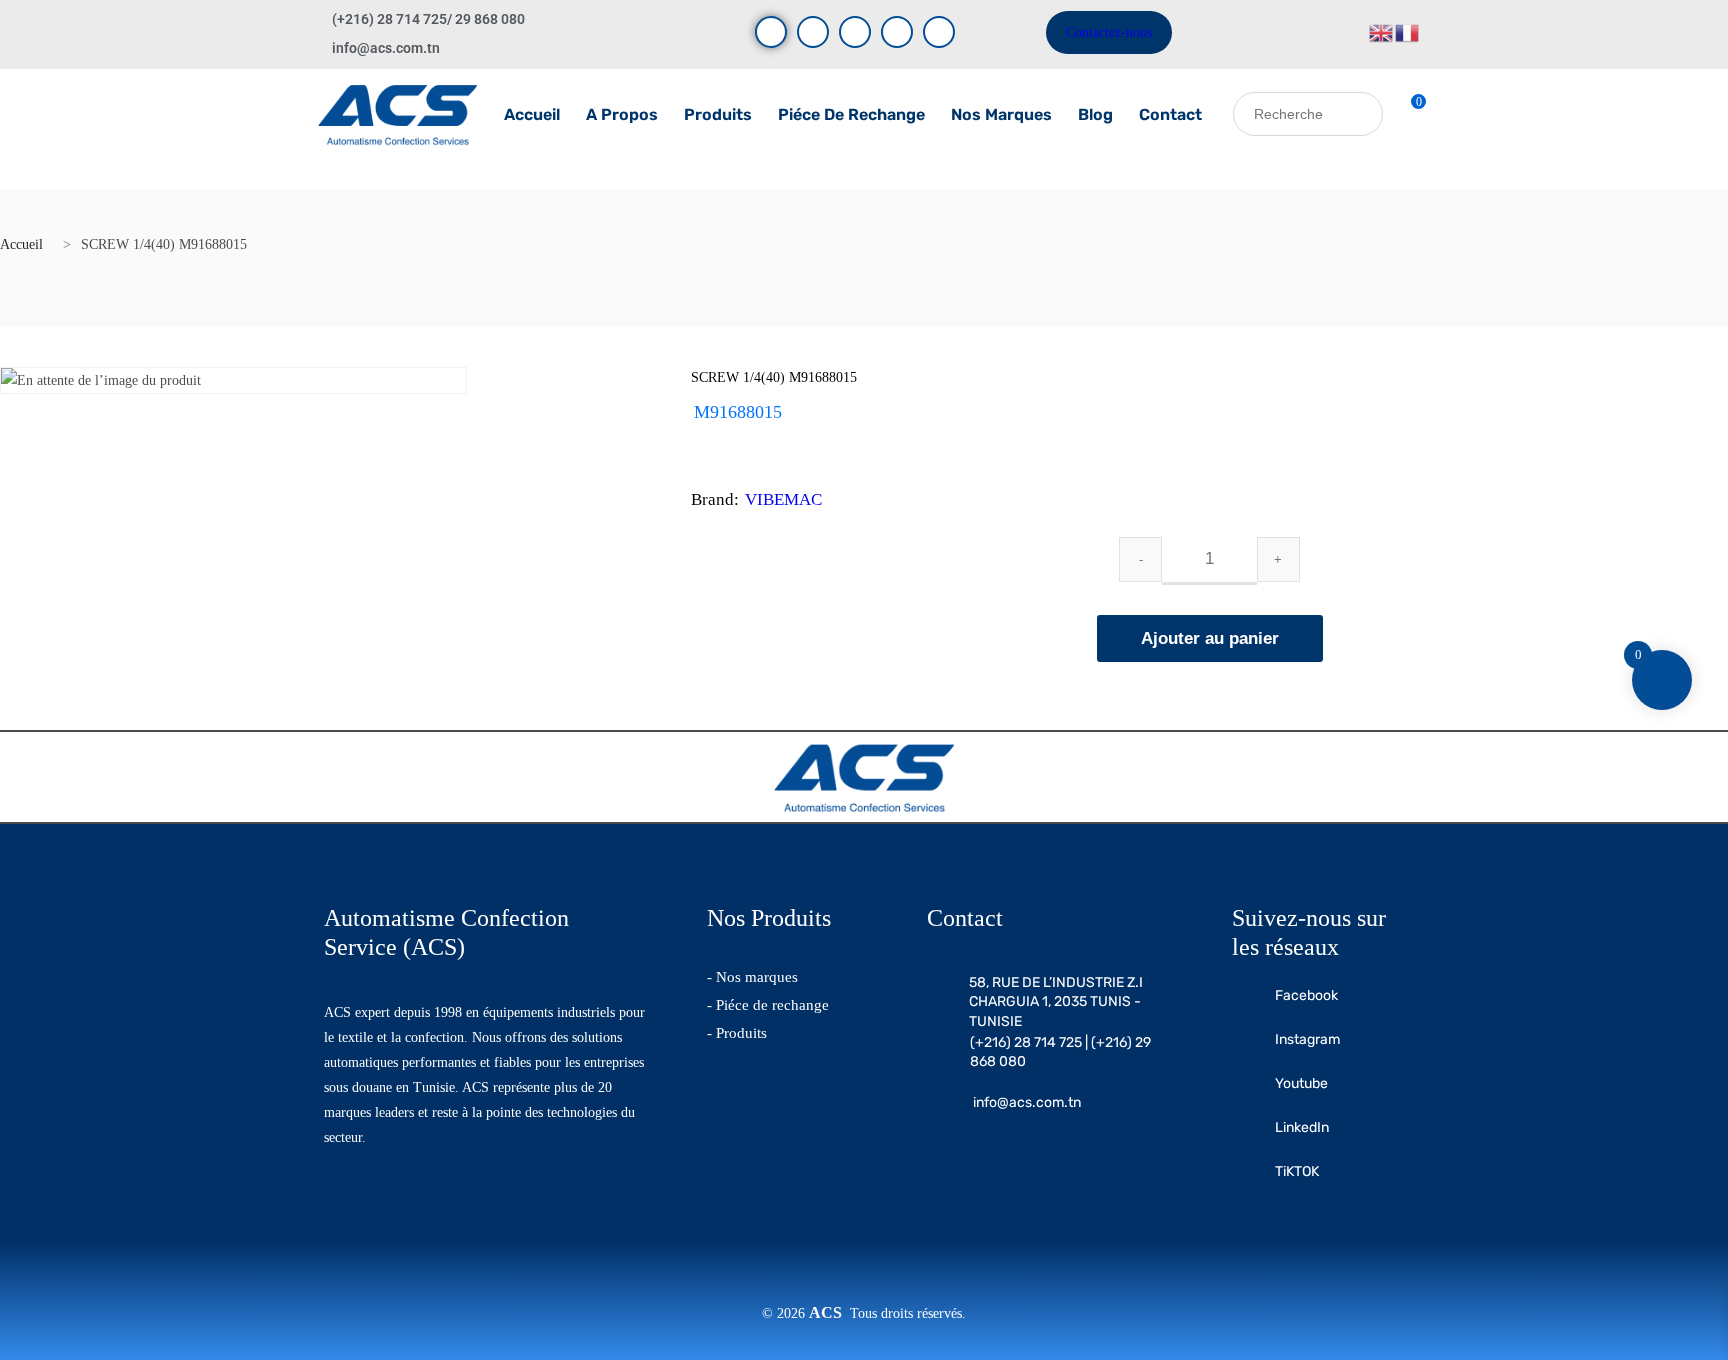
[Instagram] (855, 32)
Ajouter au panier (1210, 638)
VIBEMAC (783, 499)
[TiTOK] (939, 32)
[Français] (1408, 31)
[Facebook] (771, 32)
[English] (1382, 31)
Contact (1170, 114)
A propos (622, 114)
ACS (829, 1312)
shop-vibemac (775, 437)
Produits (718, 114)
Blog (1095, 114)
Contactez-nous (1109, 32)
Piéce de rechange (851, 114)
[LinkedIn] (897, 32)
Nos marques (1001, 114)
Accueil (532, 114)
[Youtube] (813, 32)
